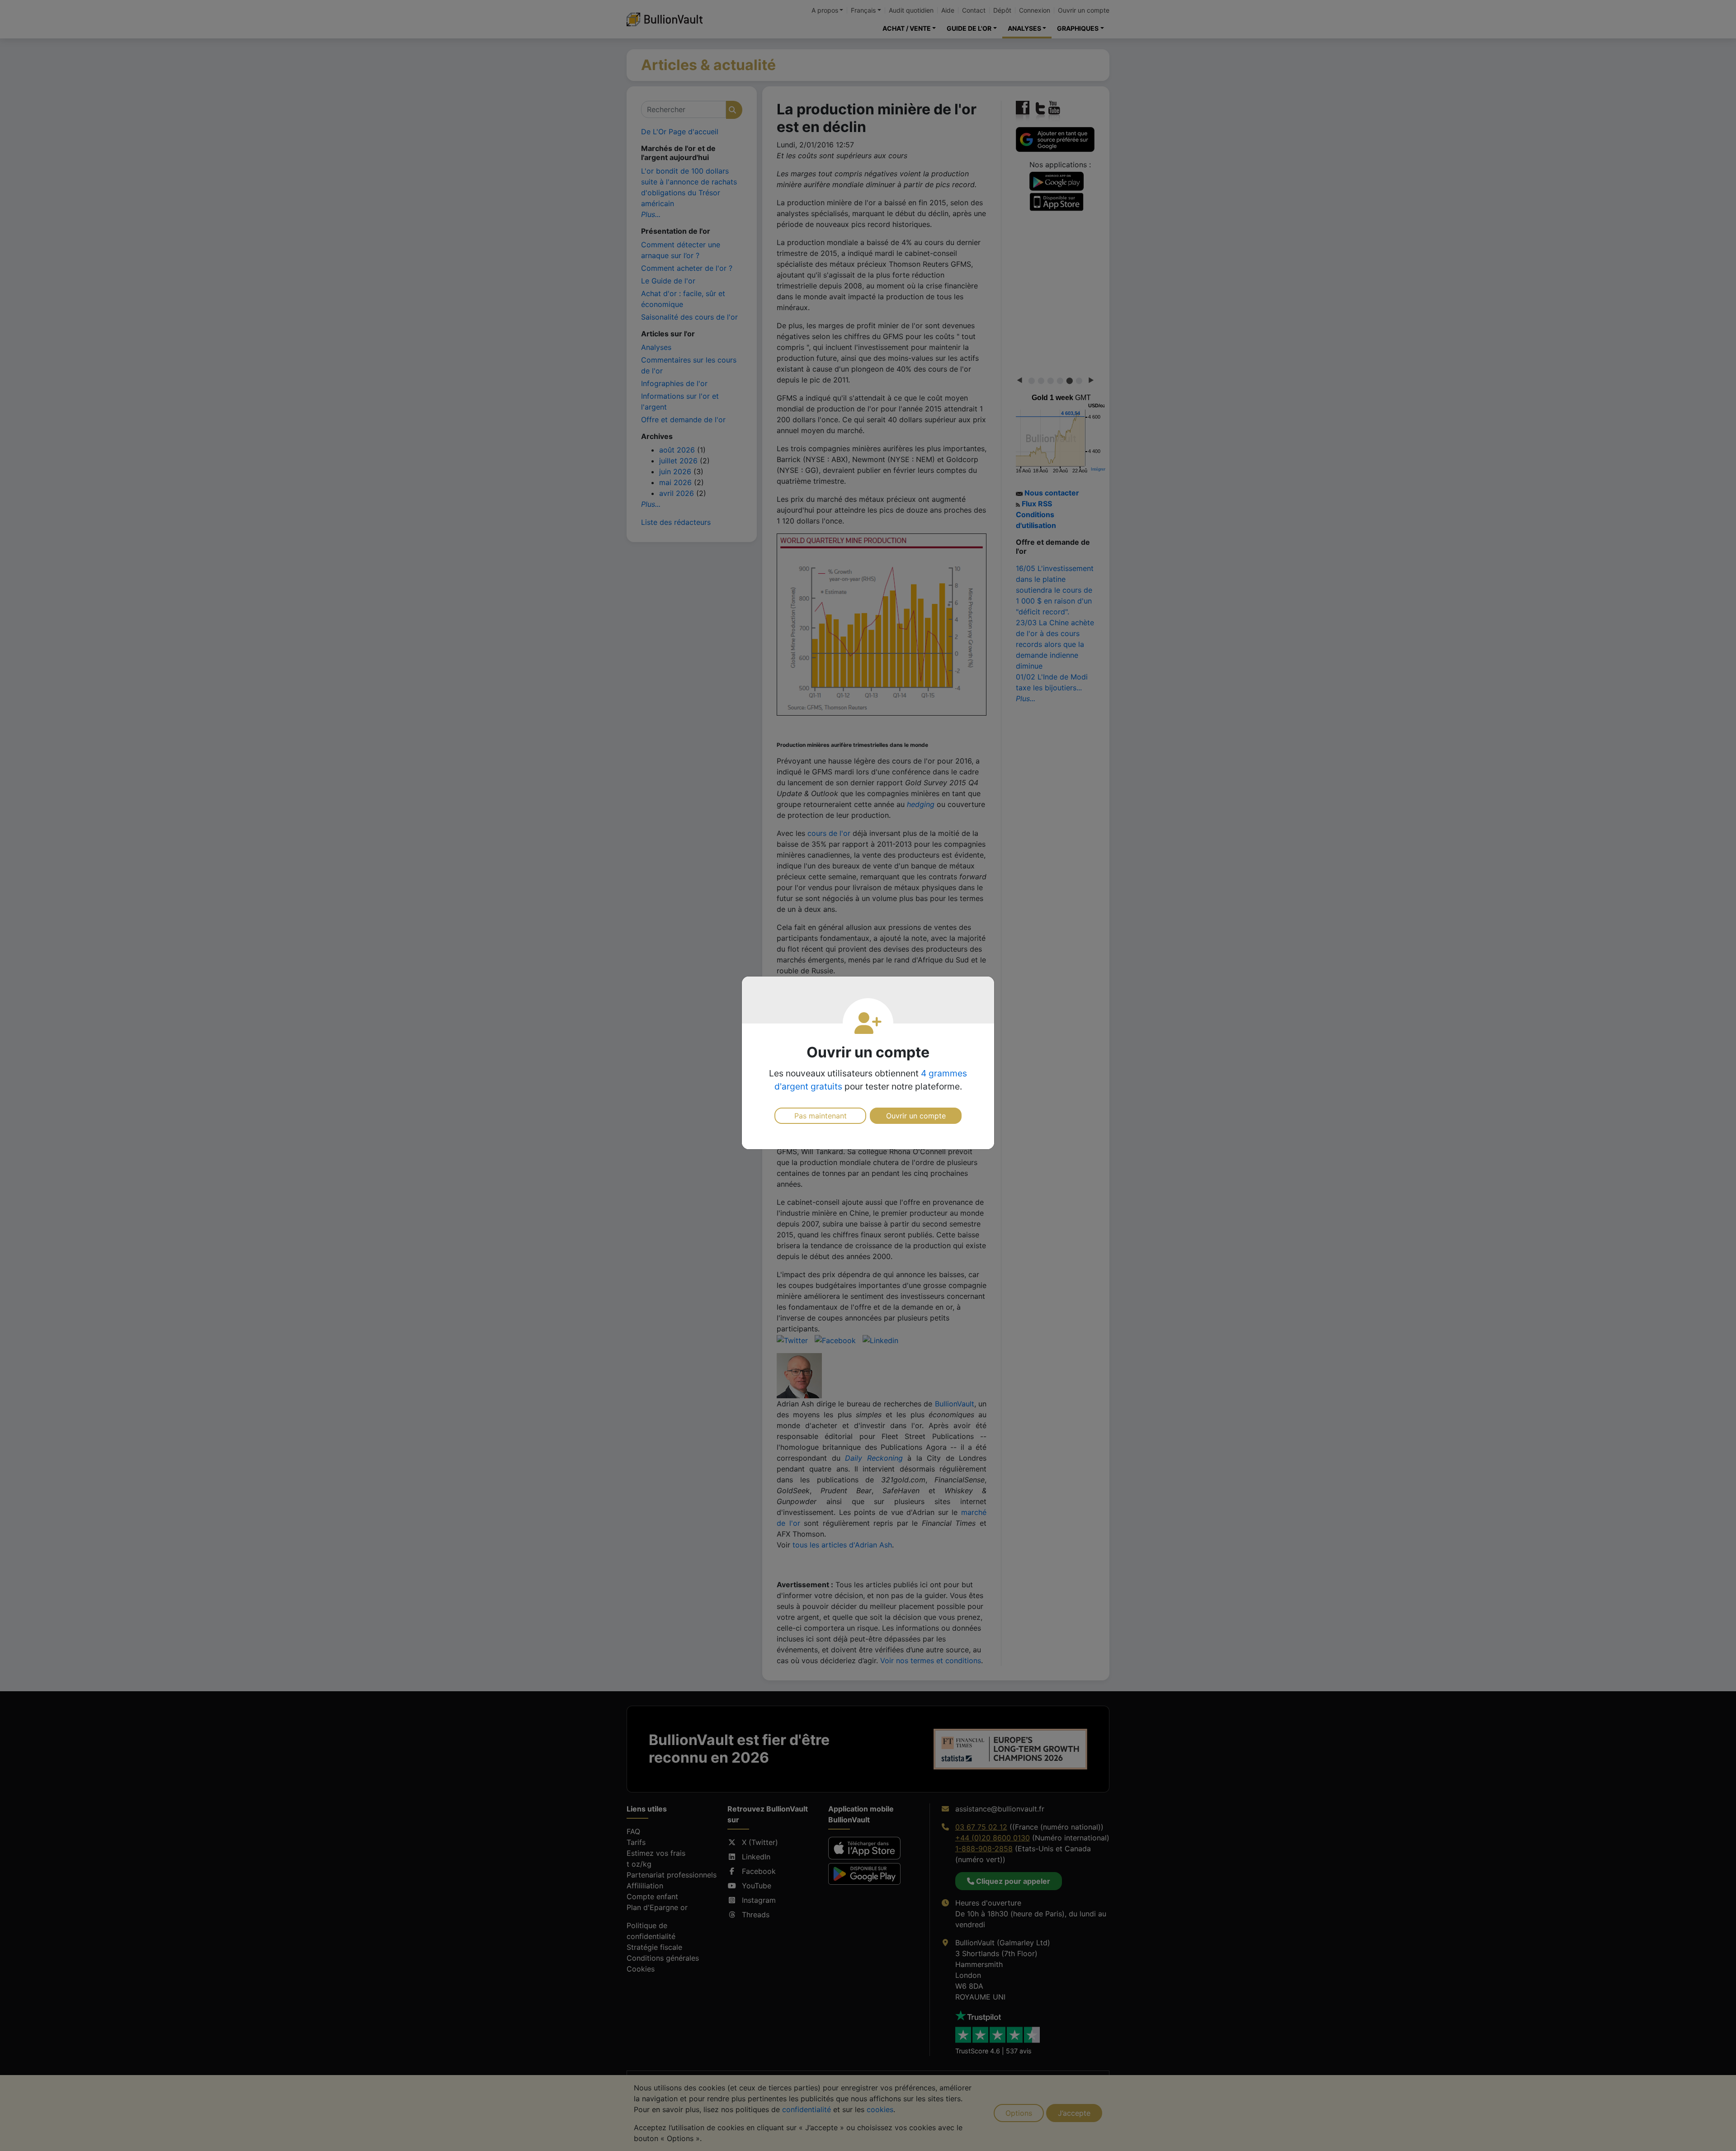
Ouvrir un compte (916, 1116)
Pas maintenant (821, 1116)
